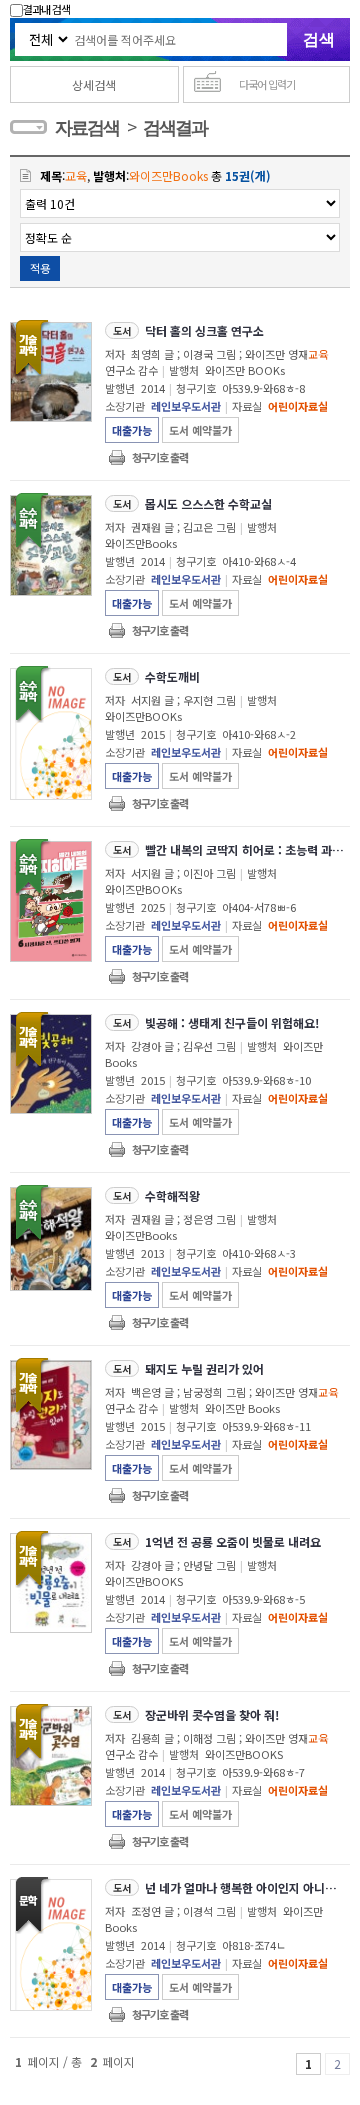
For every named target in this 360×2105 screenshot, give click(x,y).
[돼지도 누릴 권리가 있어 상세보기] (50, 1415)
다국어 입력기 (267, 84)
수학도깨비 (172, 676)
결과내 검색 (46, 9)
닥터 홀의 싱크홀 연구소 (204, 330)
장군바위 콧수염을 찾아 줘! (212, 1714)
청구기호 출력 (160, 457)
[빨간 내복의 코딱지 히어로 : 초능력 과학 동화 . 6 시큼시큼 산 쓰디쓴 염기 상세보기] (50, 902)
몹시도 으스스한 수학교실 (208, 503)
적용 (40, 268)
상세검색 (94, 84)
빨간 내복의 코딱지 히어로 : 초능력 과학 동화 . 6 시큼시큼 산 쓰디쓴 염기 (246, 849)
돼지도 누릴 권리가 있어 (204, 1368)
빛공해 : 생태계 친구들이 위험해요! (232, 1022)
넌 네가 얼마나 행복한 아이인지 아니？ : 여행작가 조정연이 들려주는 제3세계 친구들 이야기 (246, 1887)
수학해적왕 (172, 1195)
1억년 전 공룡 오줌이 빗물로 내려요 (233, 1541)
